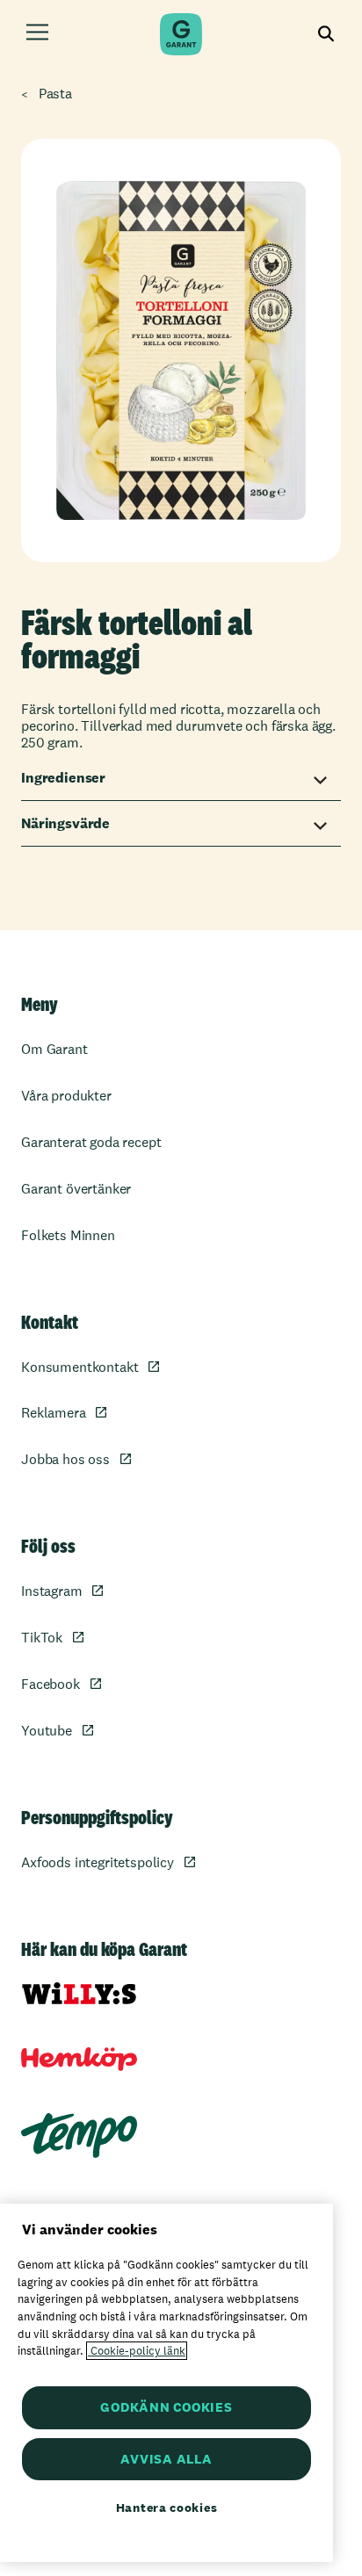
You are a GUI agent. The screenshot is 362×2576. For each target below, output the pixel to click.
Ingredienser (63, 778)
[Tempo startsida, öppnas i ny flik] (79, 2136)
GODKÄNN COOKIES (166, 2407)
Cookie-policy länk (137, 2351)
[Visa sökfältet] (326, 35)
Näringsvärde (65, 823)
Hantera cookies (167, 2507)
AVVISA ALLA (166, 2459)
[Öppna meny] (37, 35)
